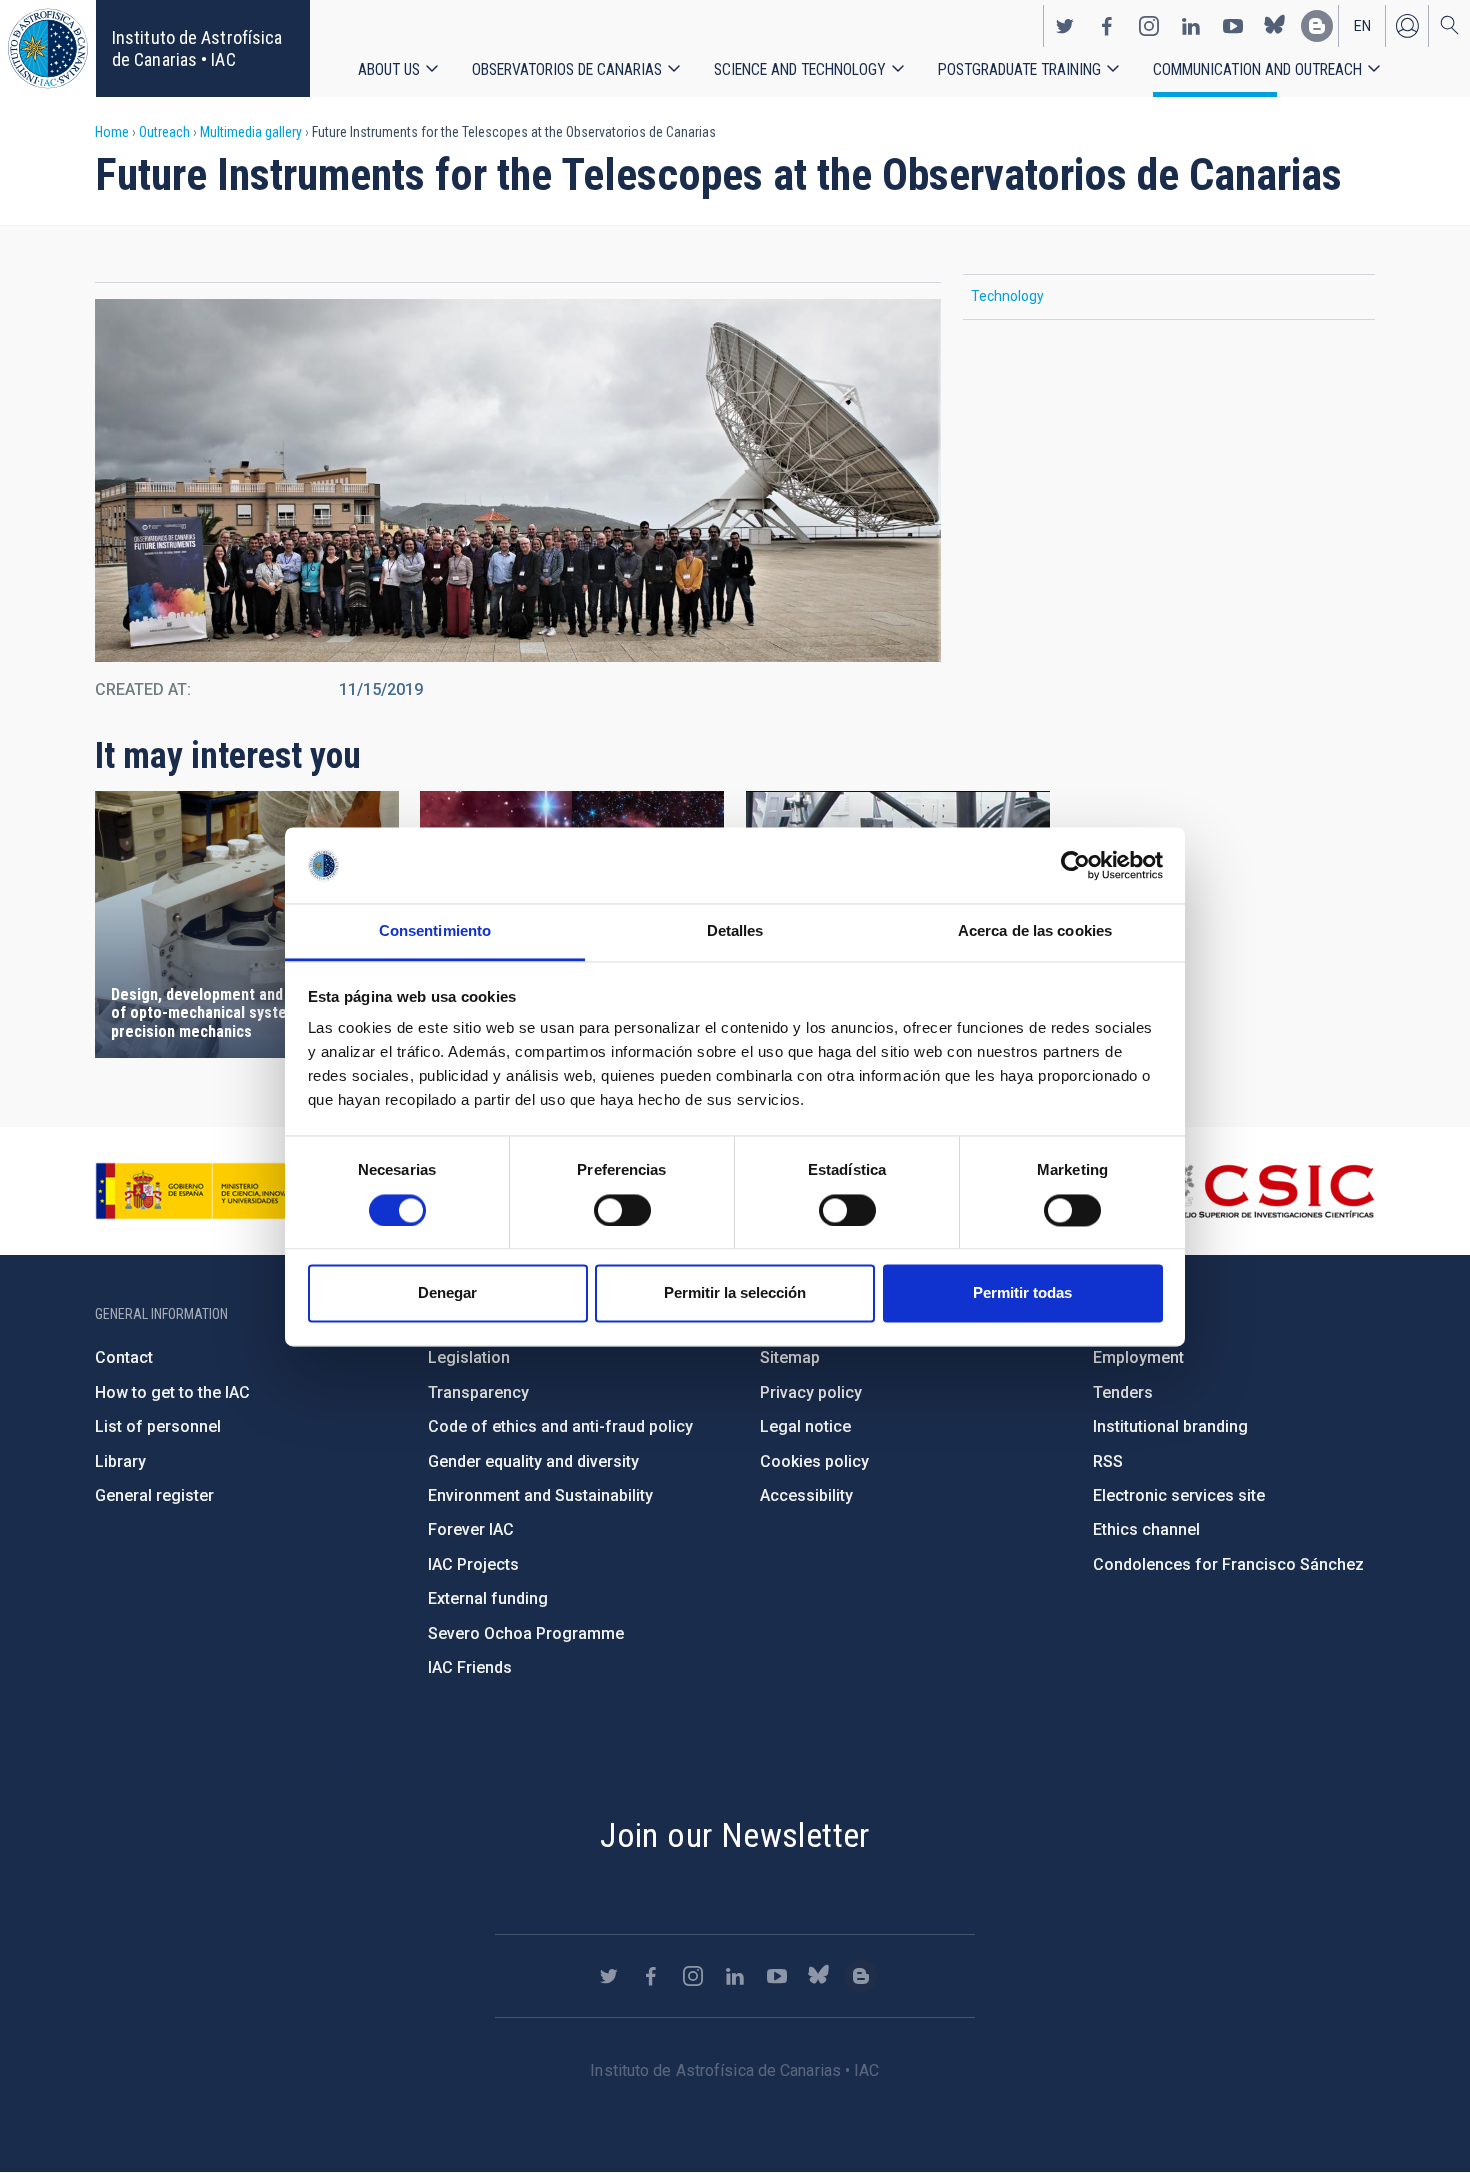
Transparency (478, 1392)
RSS (1108, 1461)
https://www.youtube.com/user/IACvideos (1233, 26)
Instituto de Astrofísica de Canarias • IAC (197, 48)
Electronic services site (1179, 1495)
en (1362, 26)
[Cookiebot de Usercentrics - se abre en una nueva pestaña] (1075, 865)
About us (389, 69)
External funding (488, 1598)
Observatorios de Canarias (567, 69)
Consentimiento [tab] (435, 931)
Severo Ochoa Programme (526, 1633)
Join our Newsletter (735, 1835)
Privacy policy (811, 1392)
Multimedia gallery (251, 132)
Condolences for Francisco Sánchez (1228, 1564)
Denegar (447, 1293)
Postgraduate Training (1019, 69)
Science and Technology (800, 69)
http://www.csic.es (1265, 1191)
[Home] (48, 48)
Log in (1407, 26)
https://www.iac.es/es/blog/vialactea (1317, 26)
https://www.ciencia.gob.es (206, 1191)
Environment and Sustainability (540, 1495)
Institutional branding (1170, 1426)
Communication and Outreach (1257, 69)
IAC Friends (470, 1667)
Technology (1007, 296)
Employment (1138, 1357)
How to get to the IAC (172, 1392)
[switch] (622, 1210)
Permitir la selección (735, 1293)
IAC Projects (473, 1564)
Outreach (164, 132)
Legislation (469, 1357)
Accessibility (806, 1495)
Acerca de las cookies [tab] (1035, 931)
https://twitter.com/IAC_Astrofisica (1065, 26)
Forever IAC (471, 1529)
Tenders (1123, 1392)
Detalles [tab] (735, 931)
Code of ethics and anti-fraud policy (560, 1426)
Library (120, 1461)
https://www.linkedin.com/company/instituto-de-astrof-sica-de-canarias (1191, 26)
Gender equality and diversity (533, 1461)
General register (154, 1495)
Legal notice (805, 1426)
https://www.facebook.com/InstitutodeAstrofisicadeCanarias (1107, 26)
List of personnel (158, 1426)
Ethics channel (1146, 1529)
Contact (124, 1357)
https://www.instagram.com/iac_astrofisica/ (1149, 26)
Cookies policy (814, 1461)
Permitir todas (1022, 1293)
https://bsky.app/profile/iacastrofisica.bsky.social (1275, 26)
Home (112, 132)
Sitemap (790, 1357)
